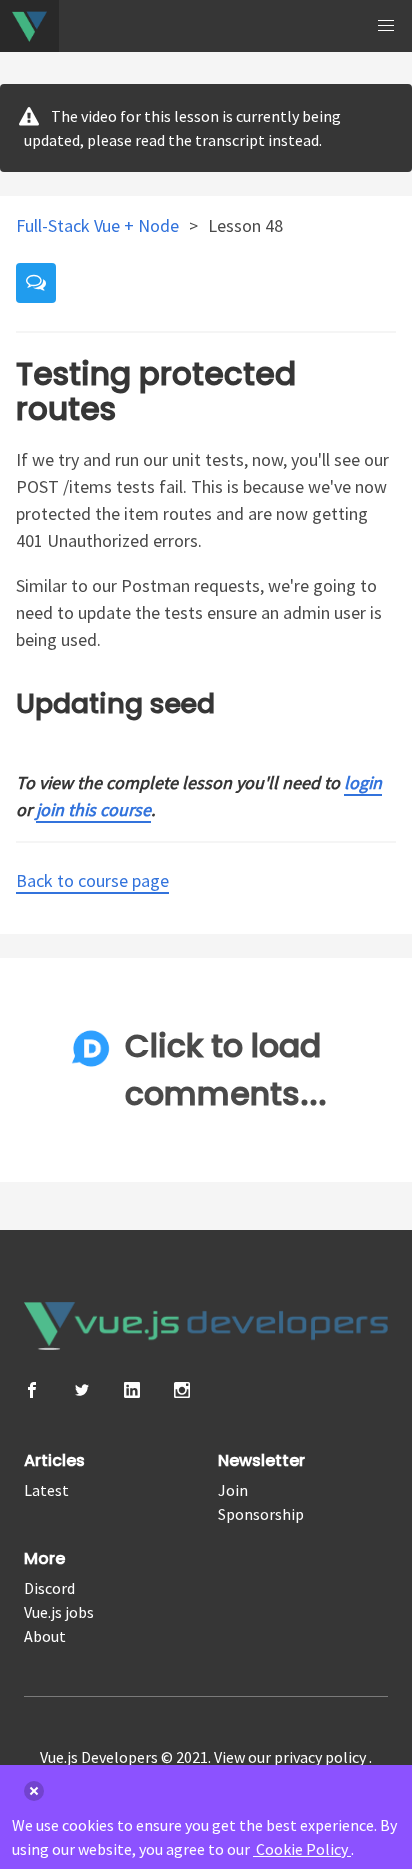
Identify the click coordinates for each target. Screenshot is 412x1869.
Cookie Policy (302, 1849)
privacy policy (321, 1757)
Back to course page (92, 880)
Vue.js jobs (59, 1612)
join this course (93, 809)
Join (233, 1490)
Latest (46, 1490)
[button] (386, 26)
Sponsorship (261, 1514)
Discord (49, 1588)
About (45, 1636)
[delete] (34, 1791)
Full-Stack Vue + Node (99, 225)
